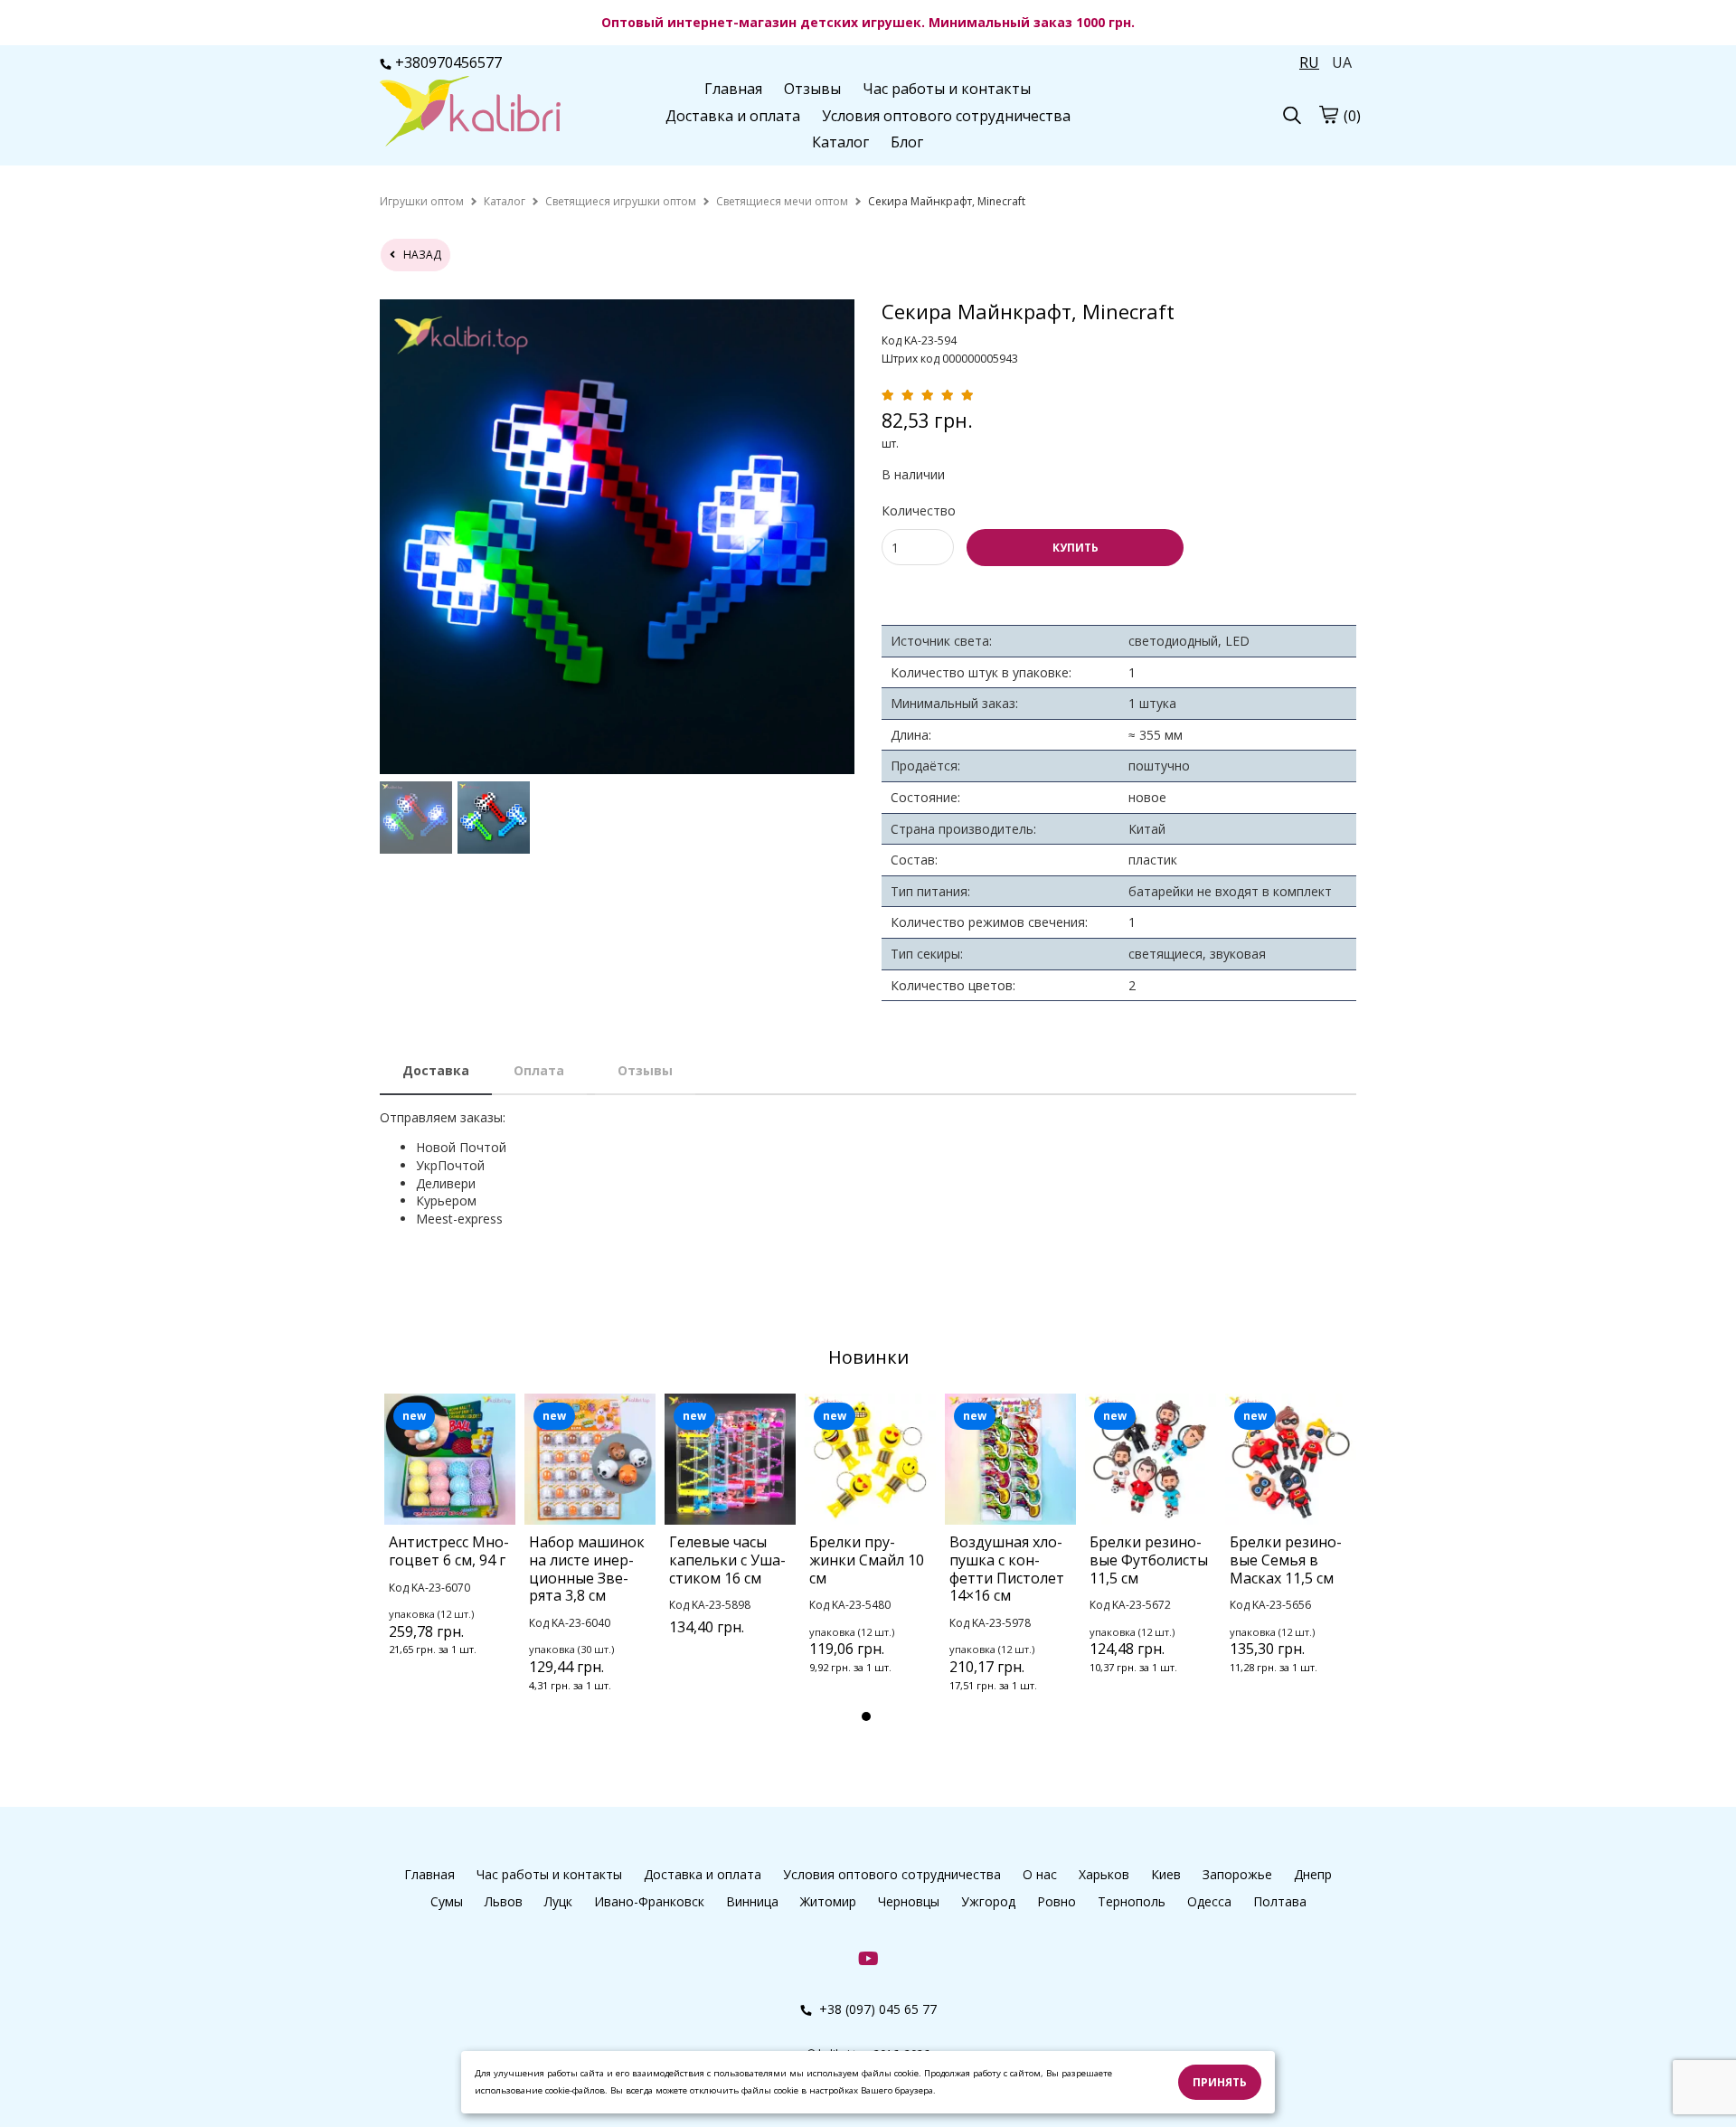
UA (1342, 62)
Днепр (1313, 1874)
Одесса (1209, 1901)
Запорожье (1237, 1874)
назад (418, 255)
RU (1309, 62)
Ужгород (988, 1901)
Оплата (539, 1070)
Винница (752, 1901)
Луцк (558, 1901)
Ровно (1057, 1901)
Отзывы (812, 89)
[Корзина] (1328, 114)
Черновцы (909, 1901)
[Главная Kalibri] (470, 113)
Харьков (1104, 1874)
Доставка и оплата (733, 116)
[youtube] (868, 1957)
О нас (1040, 1874)
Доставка (436, 1070)
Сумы (447, 1901)
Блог (907, 142)
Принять (1220, 2082)
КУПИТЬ (1076, 548)
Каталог (840, 142)
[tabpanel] (450, 1549)
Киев (1166, 1874)
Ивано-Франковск (649, 1901)
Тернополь (1132, 1901)
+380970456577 (448, 62)
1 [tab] (866, 1716)
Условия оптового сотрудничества (946, 116)
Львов (504, 1901)
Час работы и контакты (947, 89)
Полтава (1280, 1901)
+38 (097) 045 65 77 (876, 2009)
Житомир (828, 1901)
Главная (733, 89)
